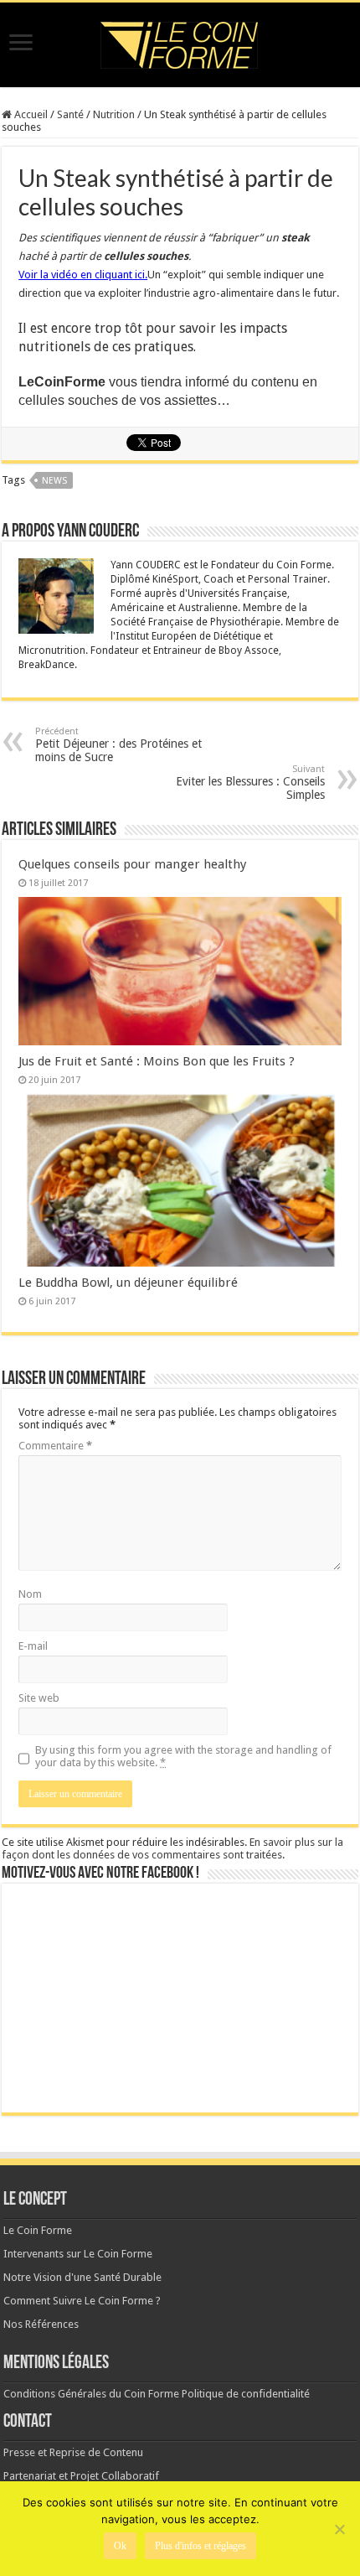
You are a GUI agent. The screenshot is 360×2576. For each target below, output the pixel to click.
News (54, 481)
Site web (39, 1698)
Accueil (30, 114)
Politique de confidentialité (246, 2394)
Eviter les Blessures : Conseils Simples (250, 783)
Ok (120, 2546)
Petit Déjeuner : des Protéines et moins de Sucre (118, 745)
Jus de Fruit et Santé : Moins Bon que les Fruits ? (157, 1061)
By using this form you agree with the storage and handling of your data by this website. (183, 1756)
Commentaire (55, 1446)
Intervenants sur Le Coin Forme (78, 2254)
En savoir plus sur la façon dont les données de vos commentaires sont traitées (172, 1848)
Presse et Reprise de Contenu (73, 2452)
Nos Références (41, 2324)
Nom (30, 1594)
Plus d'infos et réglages (201, 2546)
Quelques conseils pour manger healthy (132, 864)
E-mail (33, 1646)
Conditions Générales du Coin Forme (91, 2394)
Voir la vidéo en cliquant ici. (83, 275)
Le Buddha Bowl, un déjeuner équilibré (128, 1283)
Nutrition (114, 114)
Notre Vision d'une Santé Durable (82, 2277)
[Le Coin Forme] (180, 41)
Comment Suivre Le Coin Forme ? (82, 2301)
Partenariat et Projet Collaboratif (81, 2476)
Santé (70, 114)
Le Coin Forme (38, 2230)
